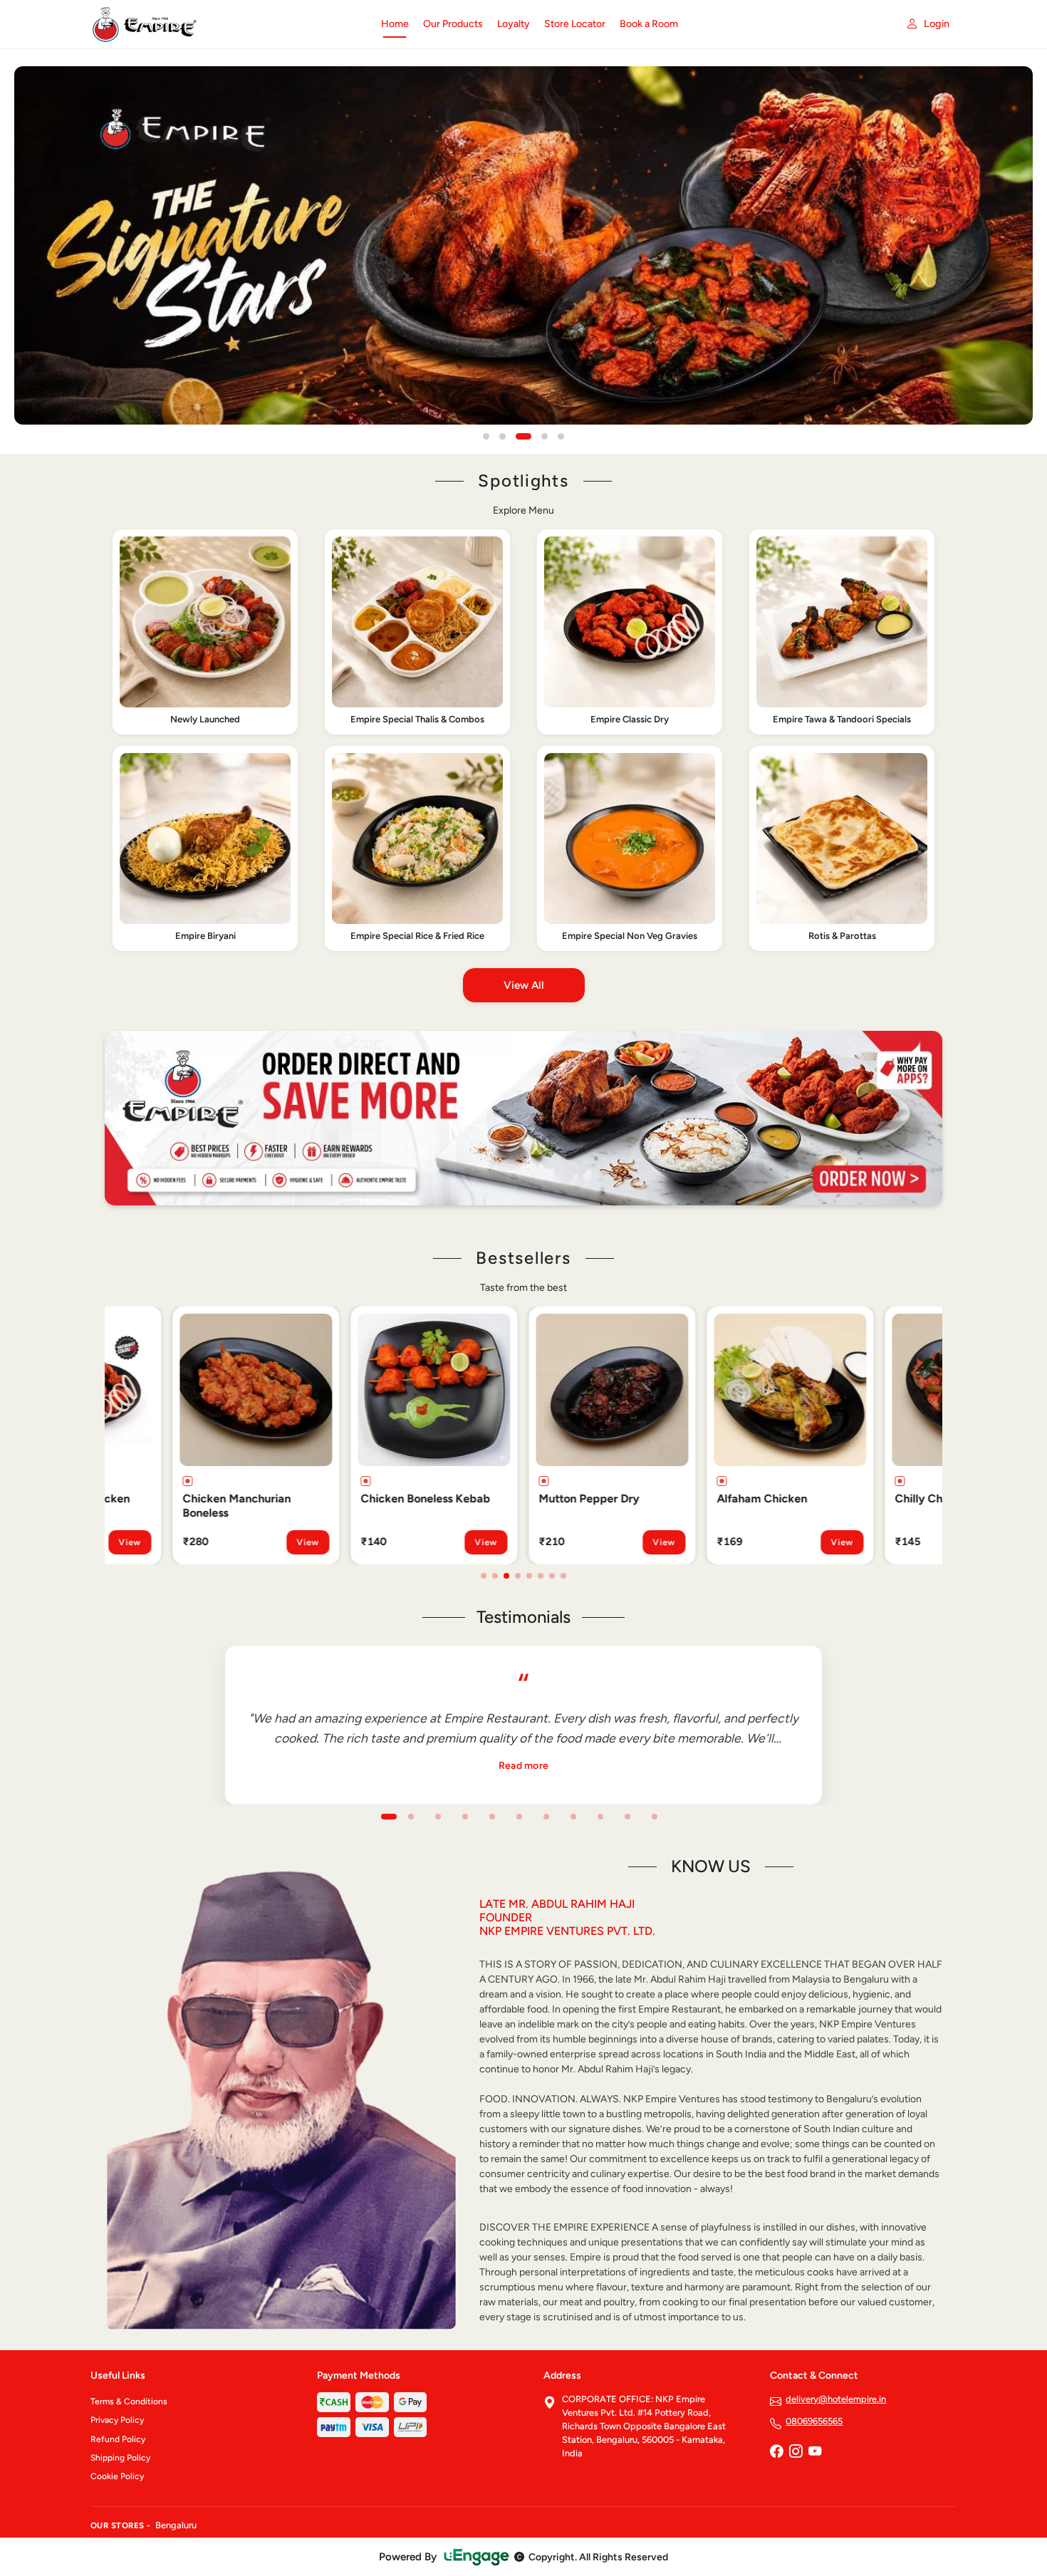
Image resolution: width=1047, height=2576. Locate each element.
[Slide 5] (561, 436)
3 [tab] (506, 1576)
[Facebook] (776, 2453)
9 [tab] (600, 1817)
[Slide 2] (502, 436)
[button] (205, 632)
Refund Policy (118, 2439)
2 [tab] (495, 1576)
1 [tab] (484, 1576)
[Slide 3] (523, 436)
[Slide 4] (545, 436)
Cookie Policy (117, 2476)
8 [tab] (563, 1576)
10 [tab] (627, 1817)
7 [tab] (552, 1576)
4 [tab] (518, 1576)
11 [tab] (655, 1817)
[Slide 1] (486, 436)
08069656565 (814, 2421)
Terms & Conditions (129, 2401)
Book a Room (649, 24)
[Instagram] (796, 2453)
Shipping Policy (120, 2458)
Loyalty (514, 24)
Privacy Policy (117, 2420)
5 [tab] (529, 1576)
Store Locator (575, 24)
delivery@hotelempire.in (836, 2399)
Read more (524, 1766)
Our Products (453, 24)
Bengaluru (176, 2525)
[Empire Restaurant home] (227, 24)
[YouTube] (815, 2453)
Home (395, 24)
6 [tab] (541, 1576)
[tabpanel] (199, 1435)
